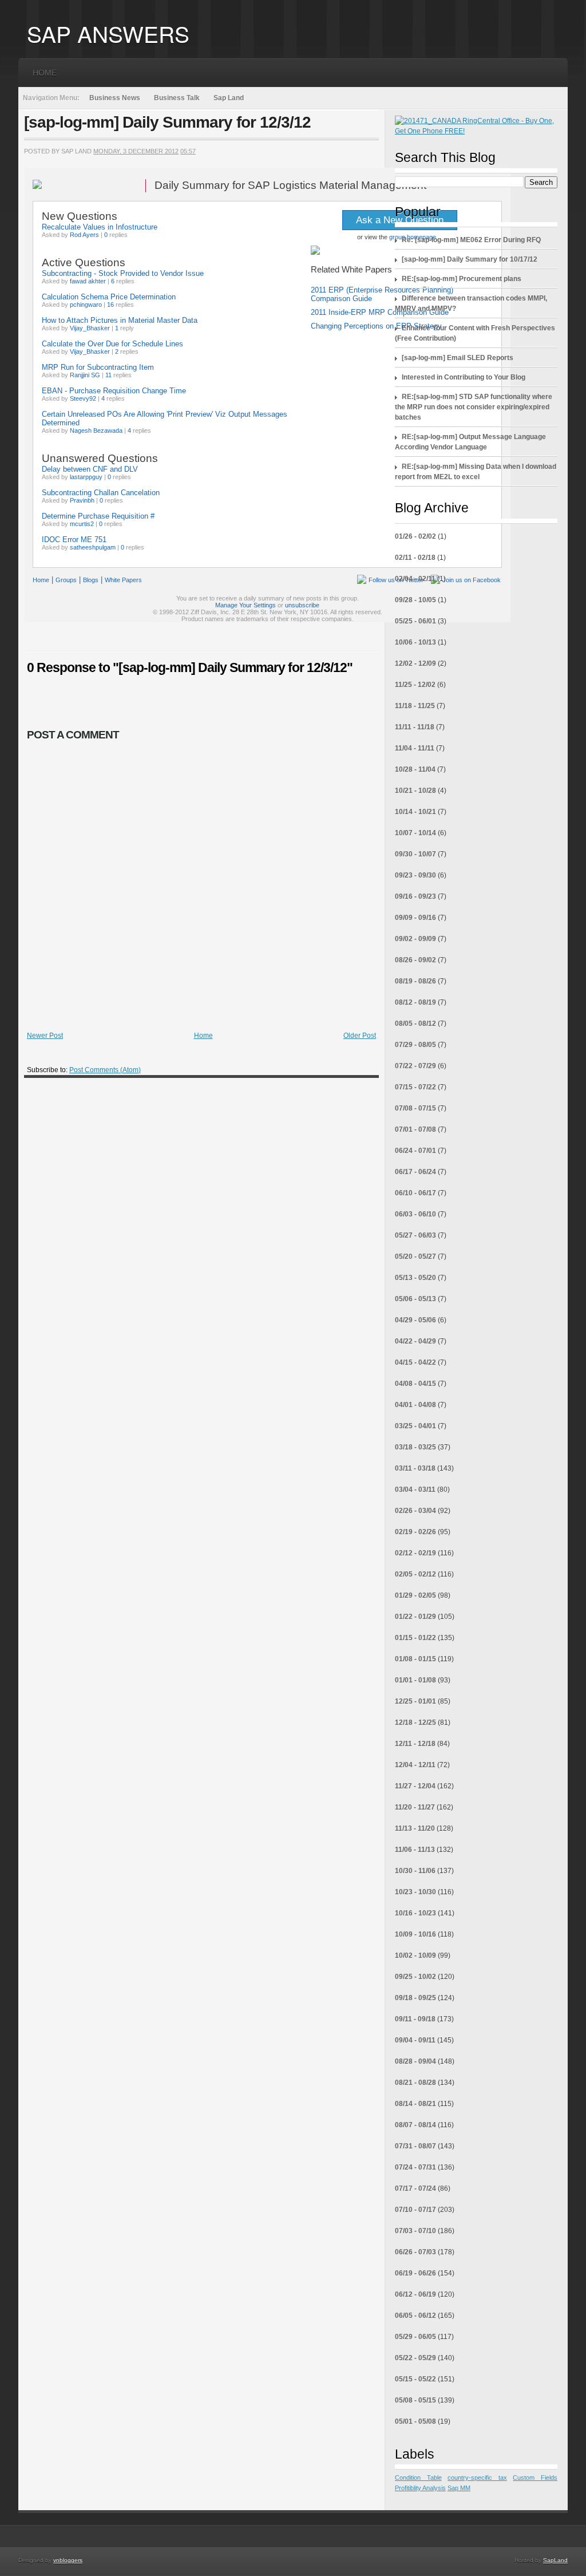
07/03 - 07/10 (415, 2231)
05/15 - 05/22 (415, 2379)
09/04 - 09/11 (415, 2040)
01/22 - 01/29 (415, 1617)
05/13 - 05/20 (415, 1278)
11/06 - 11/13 (415, 1850)
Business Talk (177, 98)
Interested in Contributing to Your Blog (464, 377)
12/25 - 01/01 (415, 1701)
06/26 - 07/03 (415, 2252)
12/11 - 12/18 (415, 1744)
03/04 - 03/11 (415, 1490)
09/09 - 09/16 (415, 918)
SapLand (555, 2560)
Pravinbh (82, 500)
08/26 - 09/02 (415, 960)
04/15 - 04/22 (415, 1362)
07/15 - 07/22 (415, 1087)
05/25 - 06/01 (415, 621)
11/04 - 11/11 (415, 748)
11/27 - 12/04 (415, 1786)
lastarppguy (86, 477)
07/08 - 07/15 (415, 1108)
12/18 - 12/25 (415, 1722)
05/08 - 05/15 (415, 2400)
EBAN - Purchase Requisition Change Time (114, 391)
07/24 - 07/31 (415, 2167)
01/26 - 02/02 (415, 536)
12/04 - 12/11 (415, 1765)
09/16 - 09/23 (415, 896)
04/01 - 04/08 (415, 1405)
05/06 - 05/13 (415, 1299)
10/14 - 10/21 (415, 812)
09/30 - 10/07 (415, 854)
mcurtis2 (82, 524)
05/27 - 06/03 (415, 1235)
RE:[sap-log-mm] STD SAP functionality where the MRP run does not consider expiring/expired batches (474, 407)
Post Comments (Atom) (105, 1070)
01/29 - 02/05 (415, 1595)
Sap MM (459, 2488)
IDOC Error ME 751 (74, 540)
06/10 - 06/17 (415, 1193)
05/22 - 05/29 (415, 2358)
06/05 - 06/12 (415, 2316)
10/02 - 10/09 (415, 1955)
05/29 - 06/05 (415, 2337)
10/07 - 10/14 (415, 833)
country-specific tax (477, 2478)
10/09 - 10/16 (415, 1934)
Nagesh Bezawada (96, 430)
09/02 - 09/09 (415, 939)
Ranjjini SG (85, 375)
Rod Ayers (84, 235)
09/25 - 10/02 (415, 1977)
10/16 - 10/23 (415, 1913)
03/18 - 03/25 (415, 1447)
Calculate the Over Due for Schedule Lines (112, 344)
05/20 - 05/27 (415, 1257)
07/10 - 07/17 (415, 2210)
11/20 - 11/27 (415, 1807)
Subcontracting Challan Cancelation (101, 493)
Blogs (91, 580)
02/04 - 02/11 (415, 579)
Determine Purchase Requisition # (98, 516)
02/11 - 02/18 (415, 558)
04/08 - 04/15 (415, 1384)
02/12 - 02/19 (415, 1553)
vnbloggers (68, 2560)
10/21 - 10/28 (415, 791)
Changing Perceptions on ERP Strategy (376, 326)
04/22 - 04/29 (415, 1341)
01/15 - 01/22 (415, 1638)
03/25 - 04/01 (415, 1426)
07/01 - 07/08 (415, 1129)
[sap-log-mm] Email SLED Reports (458, 358)
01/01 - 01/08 (415, 1680)
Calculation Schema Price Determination (109, 297)
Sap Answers (108, 33)
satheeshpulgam (93, 547)
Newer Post (45, 1036)
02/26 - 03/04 (415, 1511)
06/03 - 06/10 (415, 1214)
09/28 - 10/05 (415, 600)
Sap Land (229, 98)
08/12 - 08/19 (415, 1002)
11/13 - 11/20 (415, 1828)
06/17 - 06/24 (415, 1172)
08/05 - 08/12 (415, 1024)
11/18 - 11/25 (415, 706)
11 (108, 375)
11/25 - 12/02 (415, 685)
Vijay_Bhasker (90, 328)
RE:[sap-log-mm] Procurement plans (462, 279)
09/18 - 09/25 (415, 1998)
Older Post (360, 1036)
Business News (115, 98)
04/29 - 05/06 (415, 1320)
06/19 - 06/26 (415, 2273)
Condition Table (418, 2478)
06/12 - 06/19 (415, 2294)
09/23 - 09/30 (415, 875)
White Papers (123, 580)
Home (45, 73)
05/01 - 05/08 (415, 2421)
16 (110, 305)
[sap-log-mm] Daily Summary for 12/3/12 (167, 122)
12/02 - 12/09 (415, 663)
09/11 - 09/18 (415, 2019)
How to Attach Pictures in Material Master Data (120, 320)
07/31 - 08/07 (415, 2146)
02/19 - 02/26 (415, 1532)
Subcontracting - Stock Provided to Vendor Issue (123, 273)
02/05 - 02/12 (415, 1574)
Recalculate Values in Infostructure (100, 227)
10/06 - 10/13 (415, 642)
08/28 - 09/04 (415, 2061)
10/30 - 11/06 (415, 1871)
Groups (66, 580)
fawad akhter (88, 281)
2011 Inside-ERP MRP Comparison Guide (380, 312)
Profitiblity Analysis (420, 2488)
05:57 (188, 151)
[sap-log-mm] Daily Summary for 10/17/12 (470, 259)
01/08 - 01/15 (415, 1659)
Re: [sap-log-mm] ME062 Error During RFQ (471, 240)
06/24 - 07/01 (415, 1151)
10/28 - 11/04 (415, 769)
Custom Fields (535, 2478)
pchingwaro (86, 305)
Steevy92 (83, 398)
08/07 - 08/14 (415, 2125)
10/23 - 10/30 (415, 1892)
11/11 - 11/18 (415, 727)
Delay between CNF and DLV (90, 469)
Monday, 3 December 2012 (136, 151)
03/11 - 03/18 (415, 1468)
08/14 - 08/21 (415, 2104)
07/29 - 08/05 (415, 1045)
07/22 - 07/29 (415, 1066)
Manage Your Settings (246, 605)
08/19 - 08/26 (415, 981)
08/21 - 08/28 (415, 2083)
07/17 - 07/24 (415, 2188)
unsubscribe (302, 605)
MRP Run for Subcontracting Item (98, 367)
